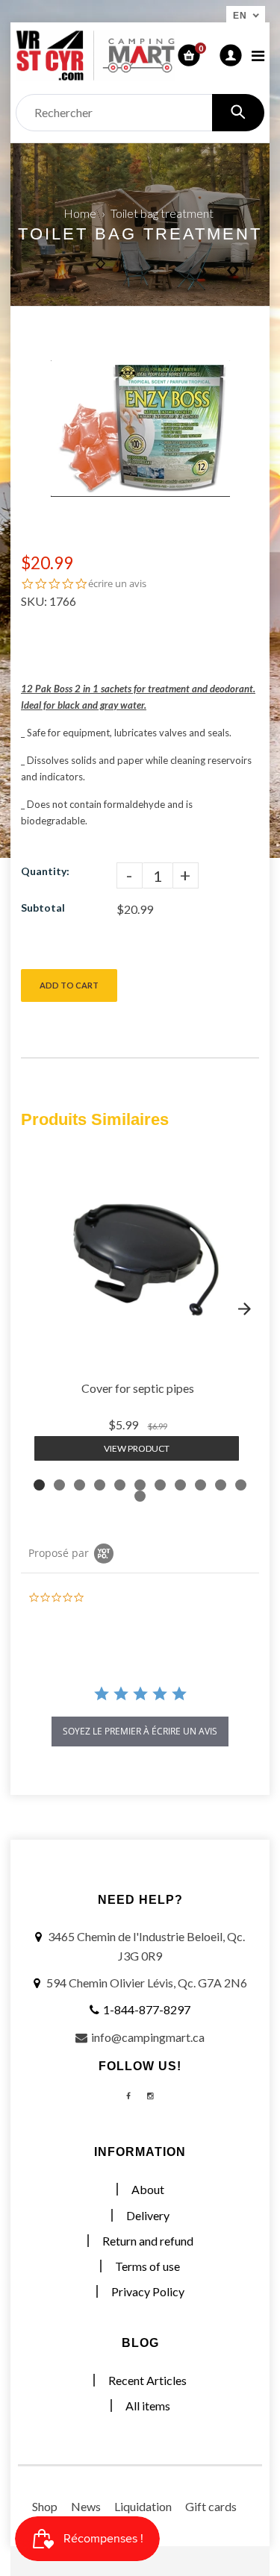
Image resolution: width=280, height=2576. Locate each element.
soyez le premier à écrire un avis (140, 1731)
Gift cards (211, 2506)
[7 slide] (160, 1485)
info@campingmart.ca (148, 2037)
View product (137, 1448)
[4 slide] (100, 1485)
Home (80, 213)
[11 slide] (241, 1485)
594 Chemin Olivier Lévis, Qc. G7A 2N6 (147, 1983)
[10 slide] (221, 1485)
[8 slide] (180, 1485)
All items (148, 2406)
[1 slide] (39, 1485)
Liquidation (143, 2506)
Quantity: (45, 871)
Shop (45, 2506)
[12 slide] (140, 1496)
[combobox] (140, 113)
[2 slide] (59, 1485)
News (86, 2506)
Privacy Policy (148, 2291)
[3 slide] (80, 1485)
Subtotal (43, 908)
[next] (244, 1309)
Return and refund (148, 2241)
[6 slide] (140, 1485)
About (148, 2189)
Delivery (148, 2215)
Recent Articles (147, 2380)
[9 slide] (200, 1485)
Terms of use (147, 2266)
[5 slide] (120, 1485)
